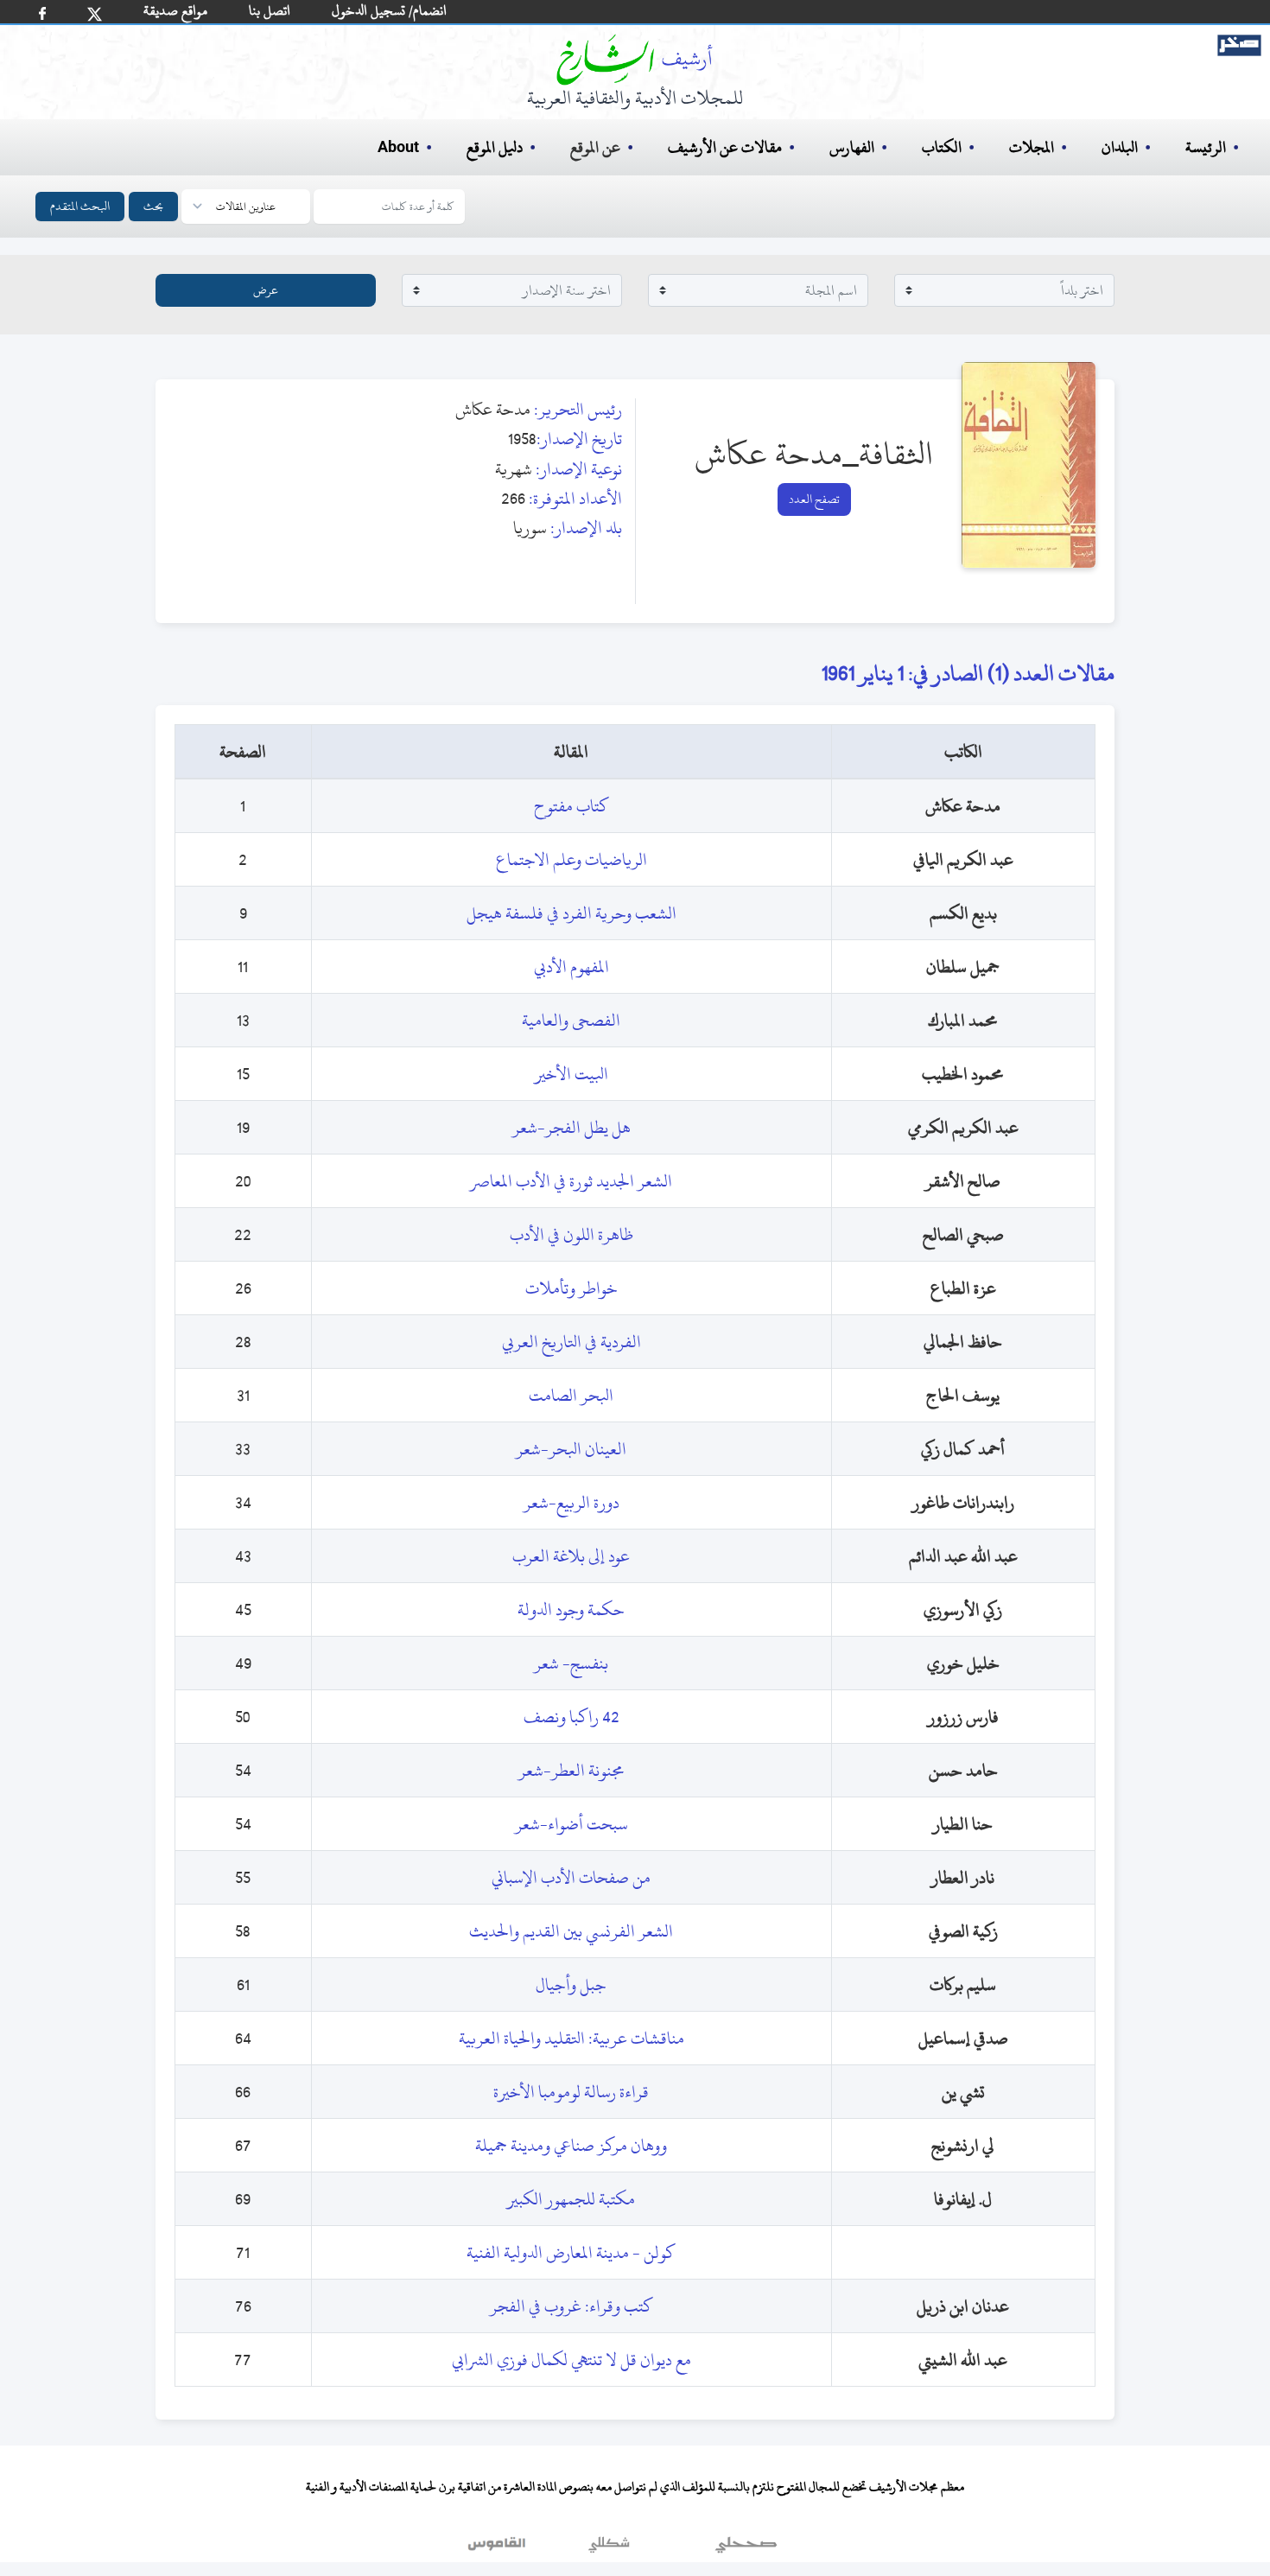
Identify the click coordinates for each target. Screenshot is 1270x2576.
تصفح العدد (814, 499)
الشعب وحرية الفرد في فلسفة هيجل (571, 913)
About (398, 148)
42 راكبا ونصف (571, 1717)
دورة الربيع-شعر (571, 1502)
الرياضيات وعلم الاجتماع (571, 859)
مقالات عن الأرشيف (725, 147)
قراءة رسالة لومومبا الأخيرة (571, 2092)
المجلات (1032, 147)
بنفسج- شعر (571, 1663)
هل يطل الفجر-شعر (571, 1127)
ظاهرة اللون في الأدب (571, 1234)
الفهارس (852, 147)
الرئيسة (1206, 147)
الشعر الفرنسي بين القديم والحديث (571, 1931)
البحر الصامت (571, 1395)
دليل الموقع (495, 147)
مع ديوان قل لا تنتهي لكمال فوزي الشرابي (571, 2360)
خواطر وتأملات (571, 1288)
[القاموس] (498, 2549)
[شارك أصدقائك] (42, 13)
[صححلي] (746, 2549)
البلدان (1120, 147)
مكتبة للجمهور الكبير (571, 2199)
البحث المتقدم (80, 206)
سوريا (530, 528)
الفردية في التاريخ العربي (571, 1342)
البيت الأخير (571, 1074)
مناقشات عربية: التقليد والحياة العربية (571, 2038)
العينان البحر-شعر (571, 1449)
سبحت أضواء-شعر (571, 1824)
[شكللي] (609, 2549)
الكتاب (942, 147)
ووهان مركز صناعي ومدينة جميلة (571, 2145)
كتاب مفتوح (571, 806)
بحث (153, 206)
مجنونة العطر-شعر (571, 1770)
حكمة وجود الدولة (571, 1609)
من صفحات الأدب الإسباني (571, 1877)
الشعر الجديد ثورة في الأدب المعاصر (571, 1181)
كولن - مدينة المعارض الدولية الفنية (571, 2252)
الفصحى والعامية (571, 1020)
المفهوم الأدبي (571, 967)
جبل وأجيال (571, 1984)
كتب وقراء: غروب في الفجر (571, 2306)
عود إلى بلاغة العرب (571, 1556)
